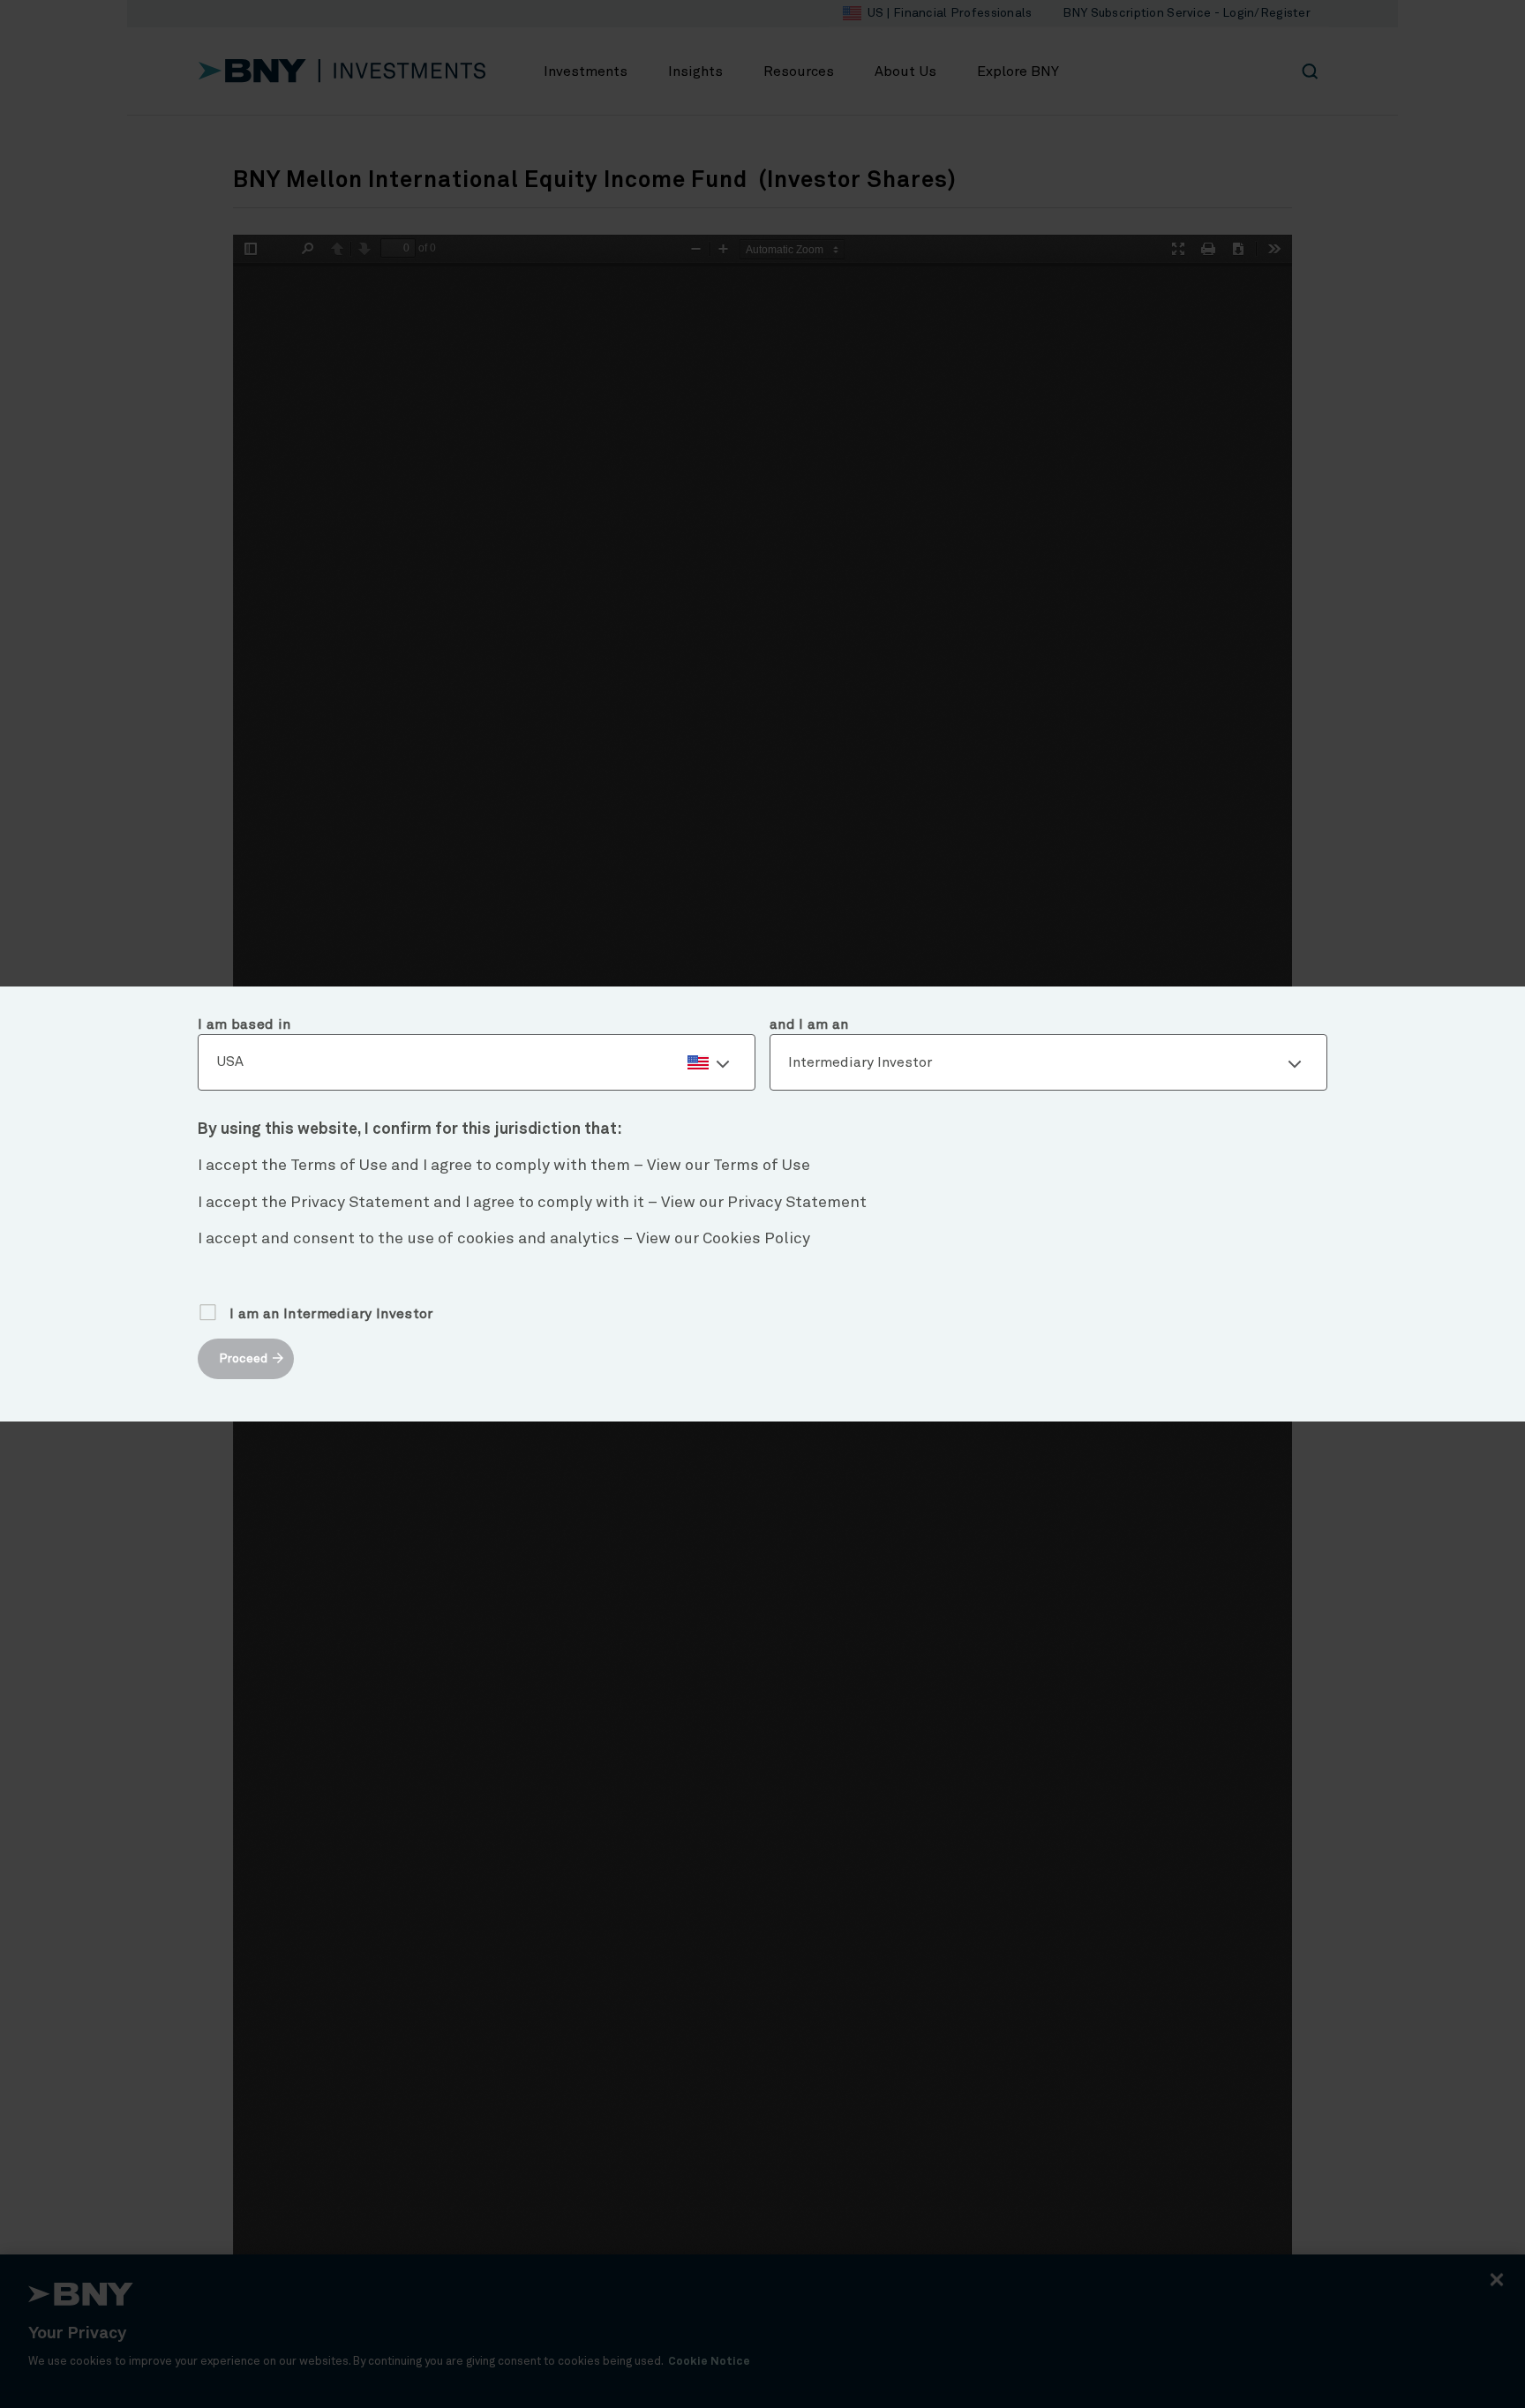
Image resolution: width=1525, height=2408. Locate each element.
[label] (477, 1062)
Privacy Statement (797, 1203)
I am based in (244, 1024)
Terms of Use (762, 1166)
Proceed (243, 1359)
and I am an (809, 1024)
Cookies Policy (756, 1239)
